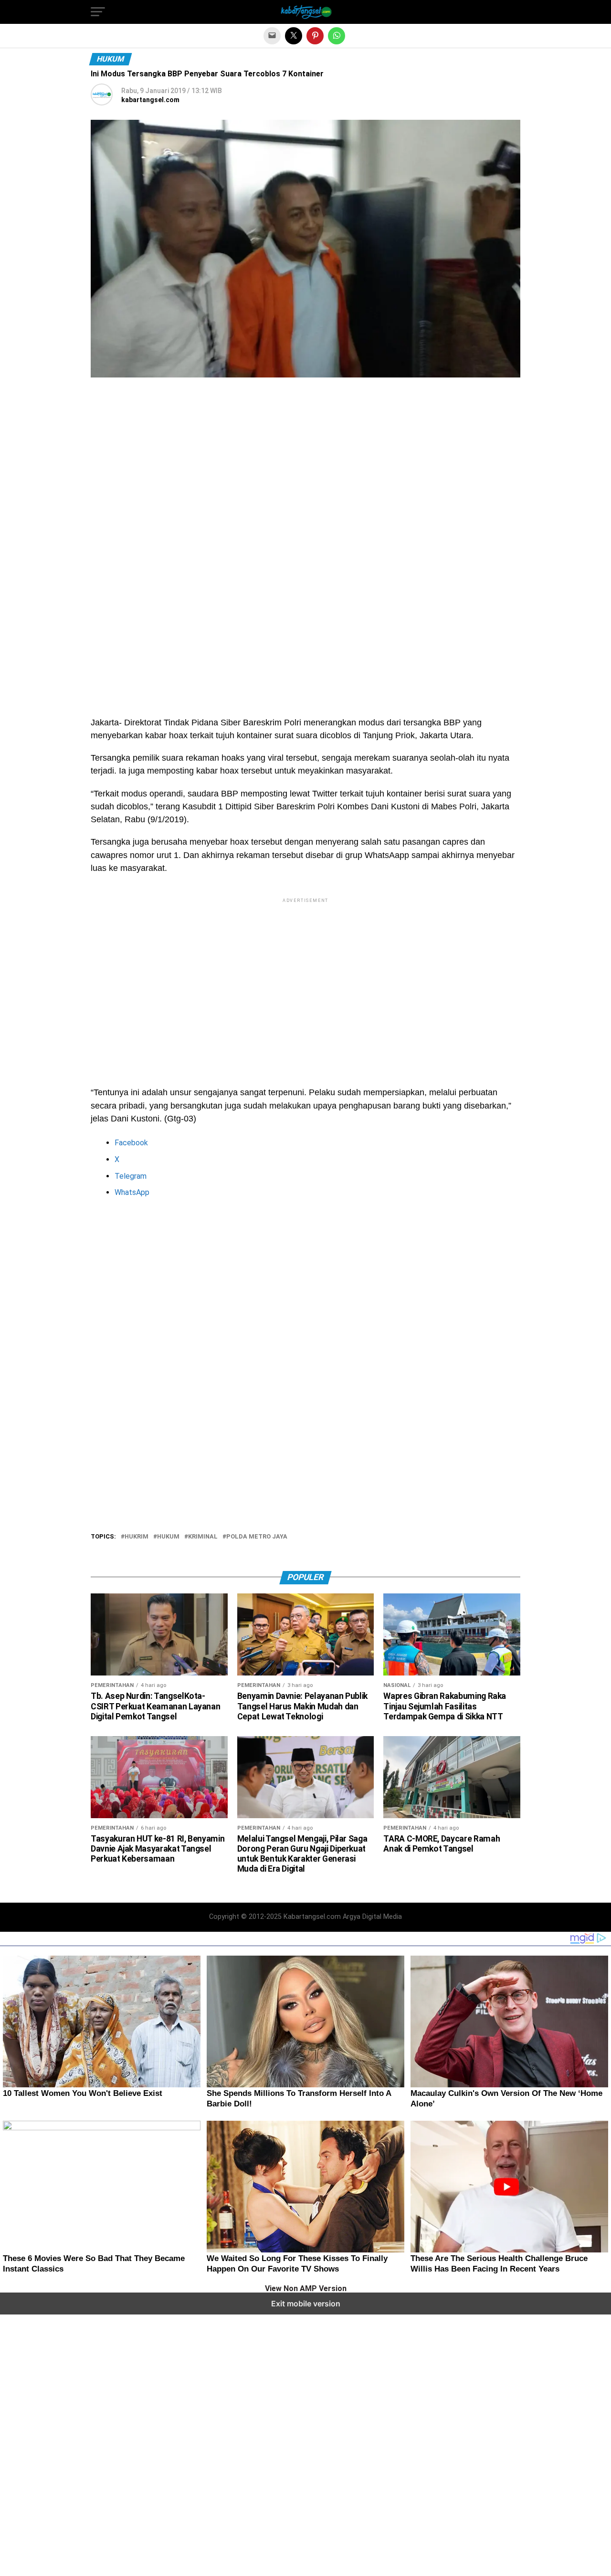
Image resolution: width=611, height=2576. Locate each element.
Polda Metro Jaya (257, 1537)
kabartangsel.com (150, 100)
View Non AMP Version (306, 2289)
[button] (98, 12)
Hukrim (137, 1537)
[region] (305, 472)
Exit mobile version (306, 2304)
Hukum (168, 1537)
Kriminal (203, 1537)
